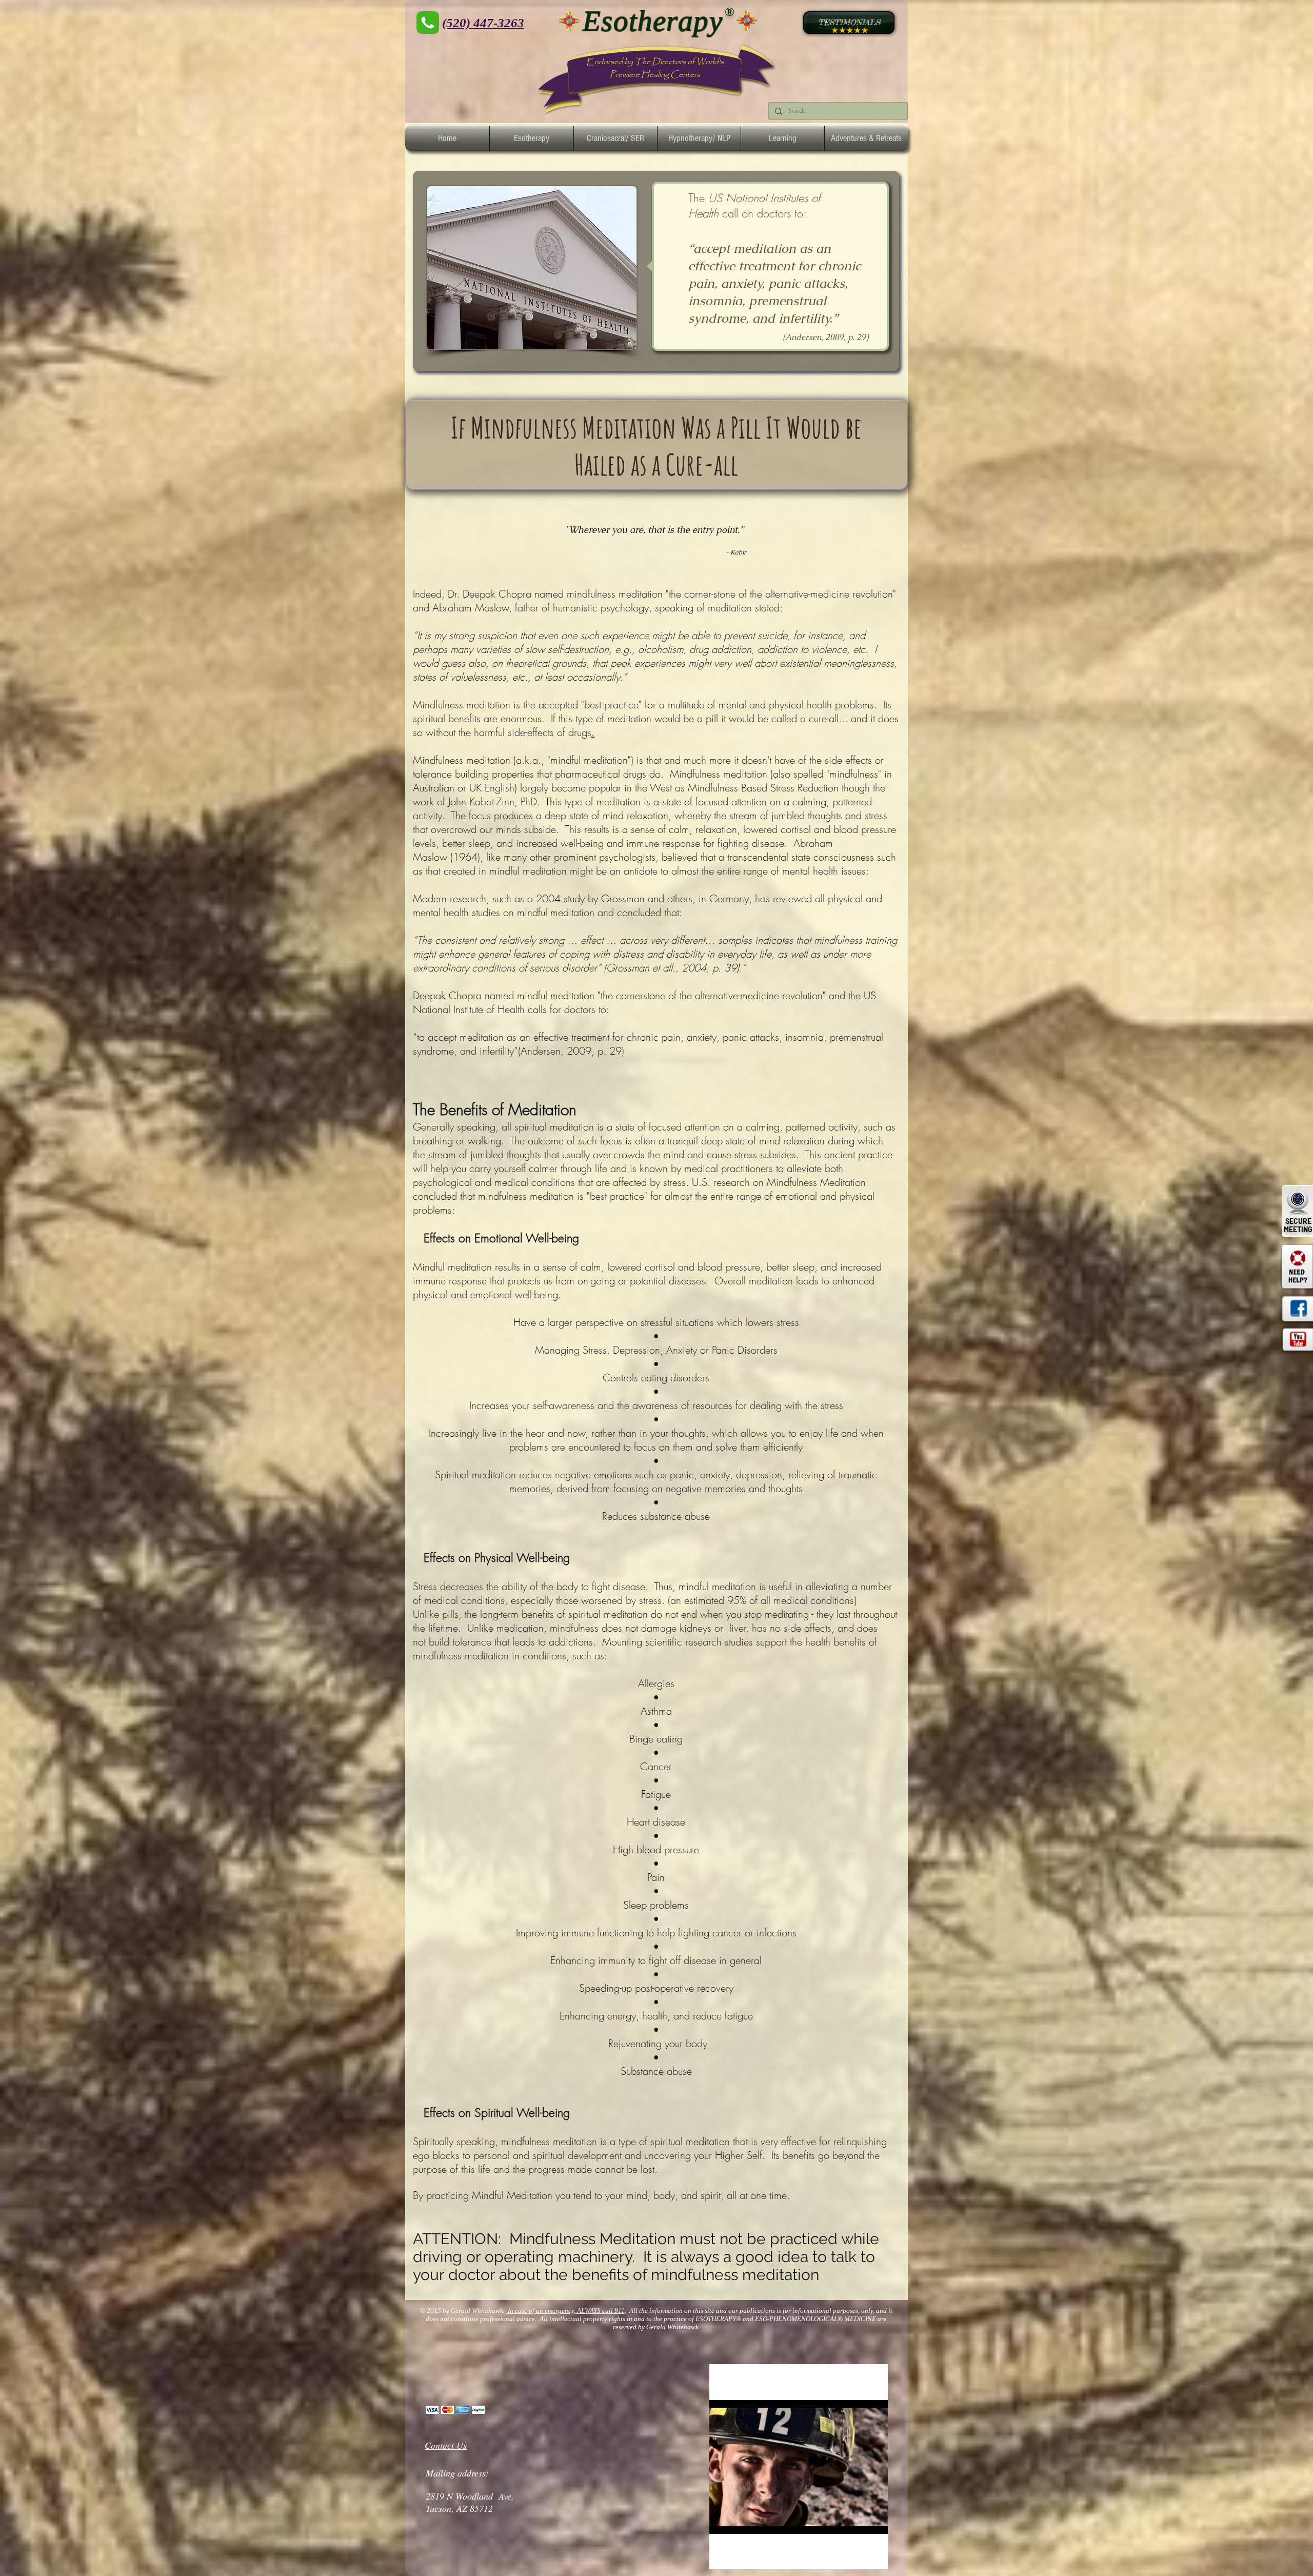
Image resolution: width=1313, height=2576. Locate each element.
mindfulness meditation (615, 594)
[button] (532, 138)
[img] (432, 2410)
